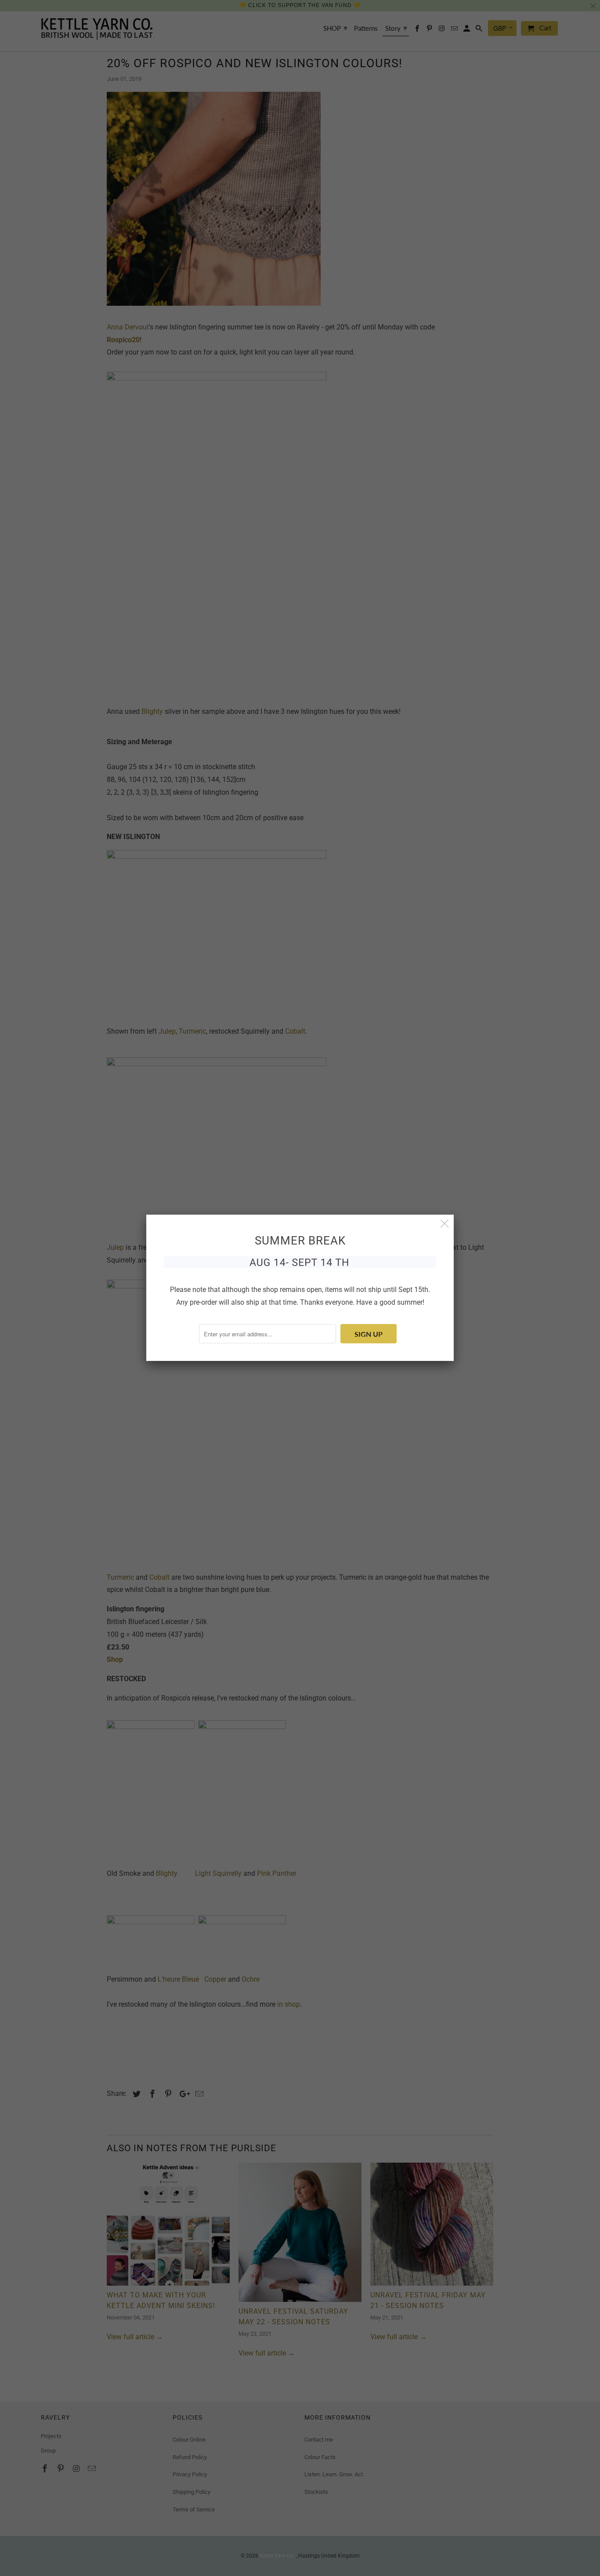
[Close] (445, 1224)
